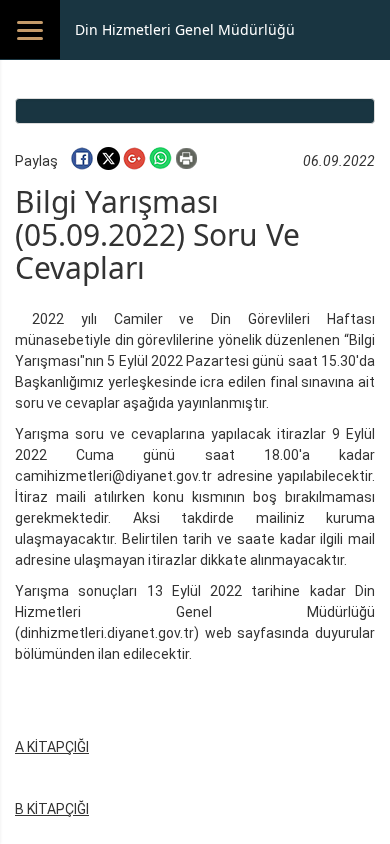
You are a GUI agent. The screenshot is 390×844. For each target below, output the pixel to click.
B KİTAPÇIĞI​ (52, 809)
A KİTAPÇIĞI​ (52, 747)
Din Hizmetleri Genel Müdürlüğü (185, 29)
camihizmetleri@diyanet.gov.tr (113, 476)
